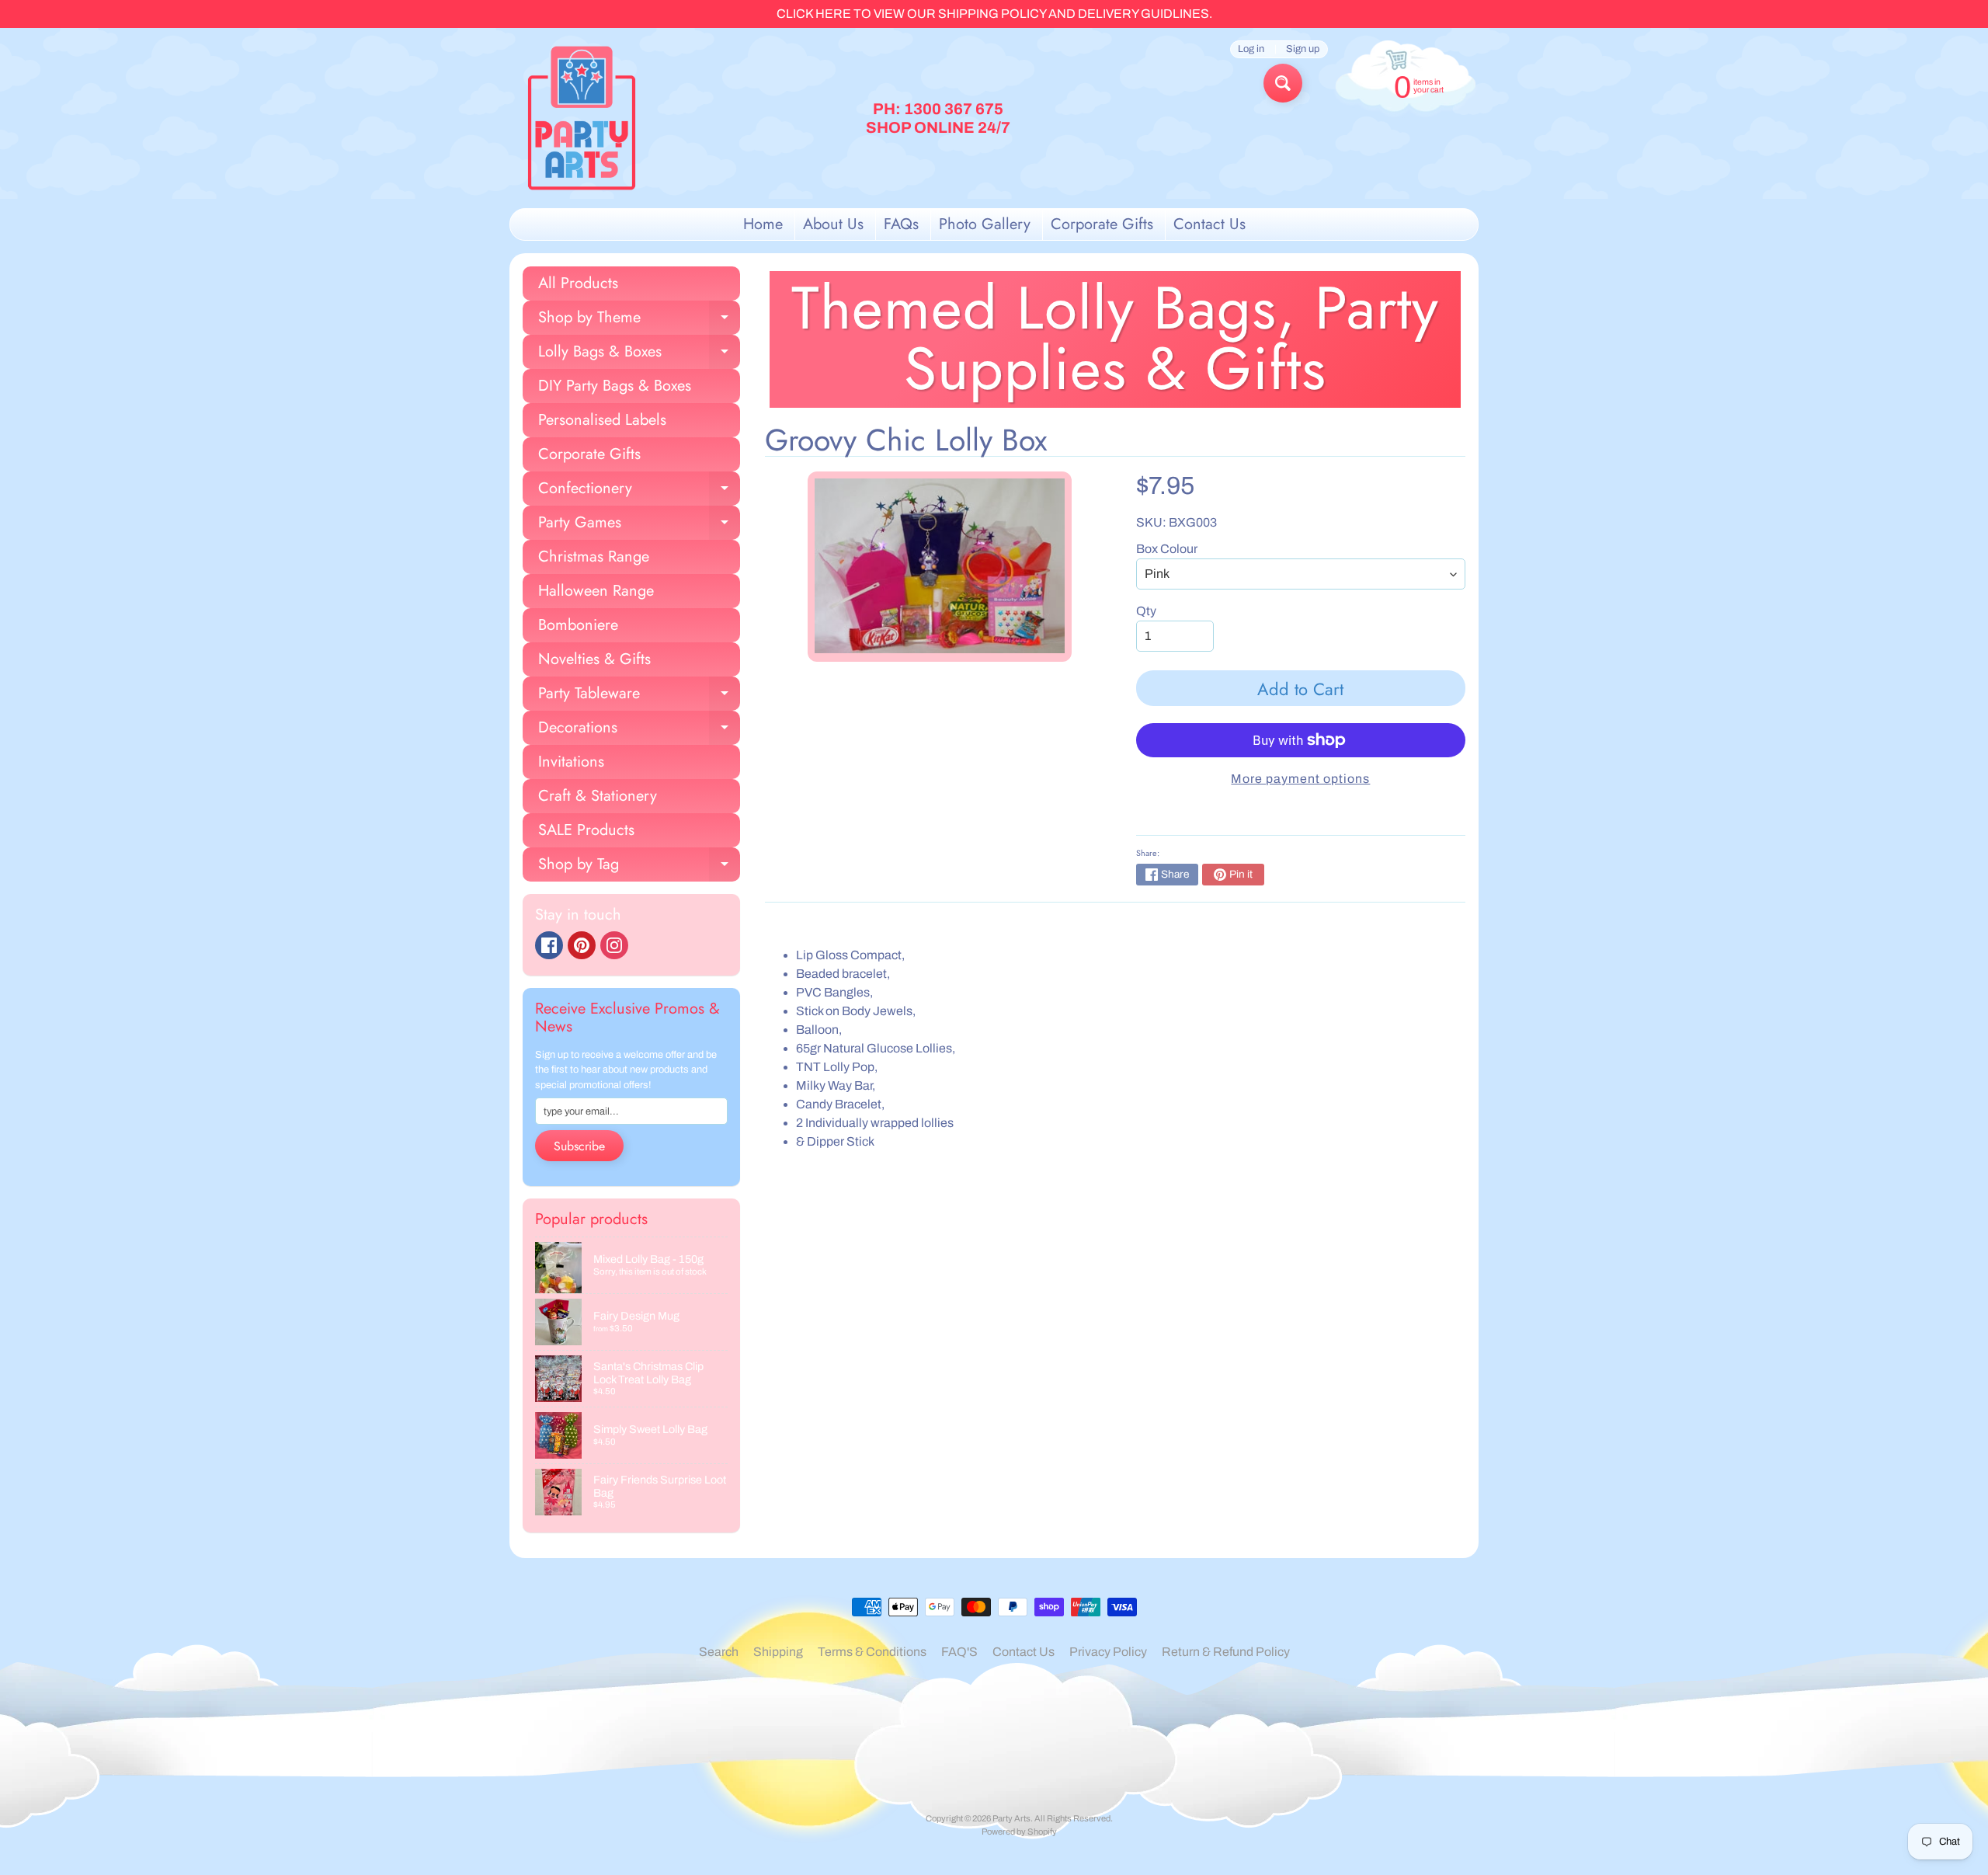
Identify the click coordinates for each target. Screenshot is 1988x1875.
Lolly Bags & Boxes (639, 355)
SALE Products (586, 830)
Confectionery (639, 491)
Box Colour (1167, 549)
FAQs (901, 224)
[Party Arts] (582, 118)
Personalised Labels (602, 420)
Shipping (778, 1652)
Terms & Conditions (872, 1652)
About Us (833, 224)
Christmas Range (594, 557)
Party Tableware (639, 696)
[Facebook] (549, 945)
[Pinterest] (582, 945)
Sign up (1303, 49)
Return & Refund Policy (1226, 1652)
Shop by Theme (639, 320)
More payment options (1300, 779)
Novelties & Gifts (594, 659)
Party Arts (1011, 1818)
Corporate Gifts (1102, 224)
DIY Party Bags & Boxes (615, 386)
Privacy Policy (1108, 1652)
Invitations (571, 762)
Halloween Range (596, 591)
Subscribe (579, 1146)
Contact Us (1209, 224)
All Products (578, 283)
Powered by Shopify (1019, 1832)
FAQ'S (959, 1652)
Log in (1251, 49)
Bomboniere (578, 625)
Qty (1146, 611)
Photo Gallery (985, 224)
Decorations (639, 731)
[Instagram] (614, 945)
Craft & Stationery (598, 796)
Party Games (639, 525)
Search (719, 1652)
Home (763, 224)
